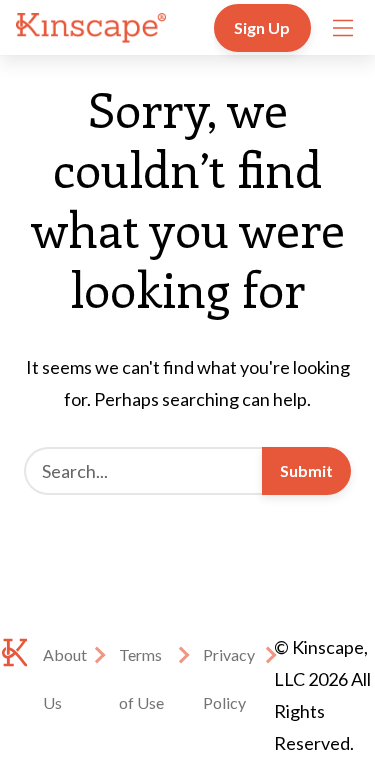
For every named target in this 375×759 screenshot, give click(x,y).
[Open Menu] (343, 28)
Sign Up (263, 27)
